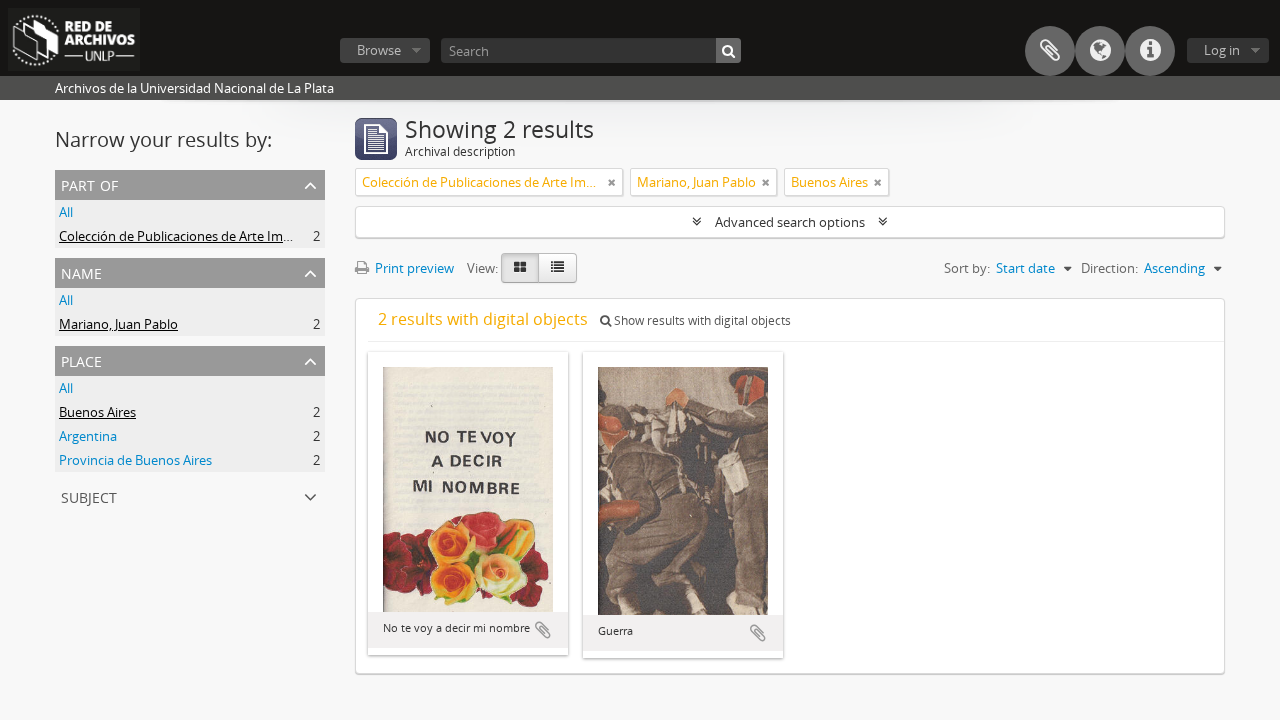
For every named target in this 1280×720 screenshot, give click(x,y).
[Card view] (520, 268)
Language (1100, 51)
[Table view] (557, 268)
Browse (379, 50)
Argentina (88, 436)
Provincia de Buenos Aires (135, 460)
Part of (89, 183)
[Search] (728, 50)
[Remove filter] (612, 182)
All (66, 212)
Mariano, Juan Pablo (118, 324)
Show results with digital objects (701, 320)
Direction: (1109, 268)
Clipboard (1050, 51)
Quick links (1150, 51)
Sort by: (967, 268)
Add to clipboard (543, 630)
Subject (89, 495)
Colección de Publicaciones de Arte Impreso (188, 236)
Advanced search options (790, 222)
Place (81, 359)
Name (81, 271)
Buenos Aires (97, 412)
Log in (1222, 50)
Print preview (413, 268)
